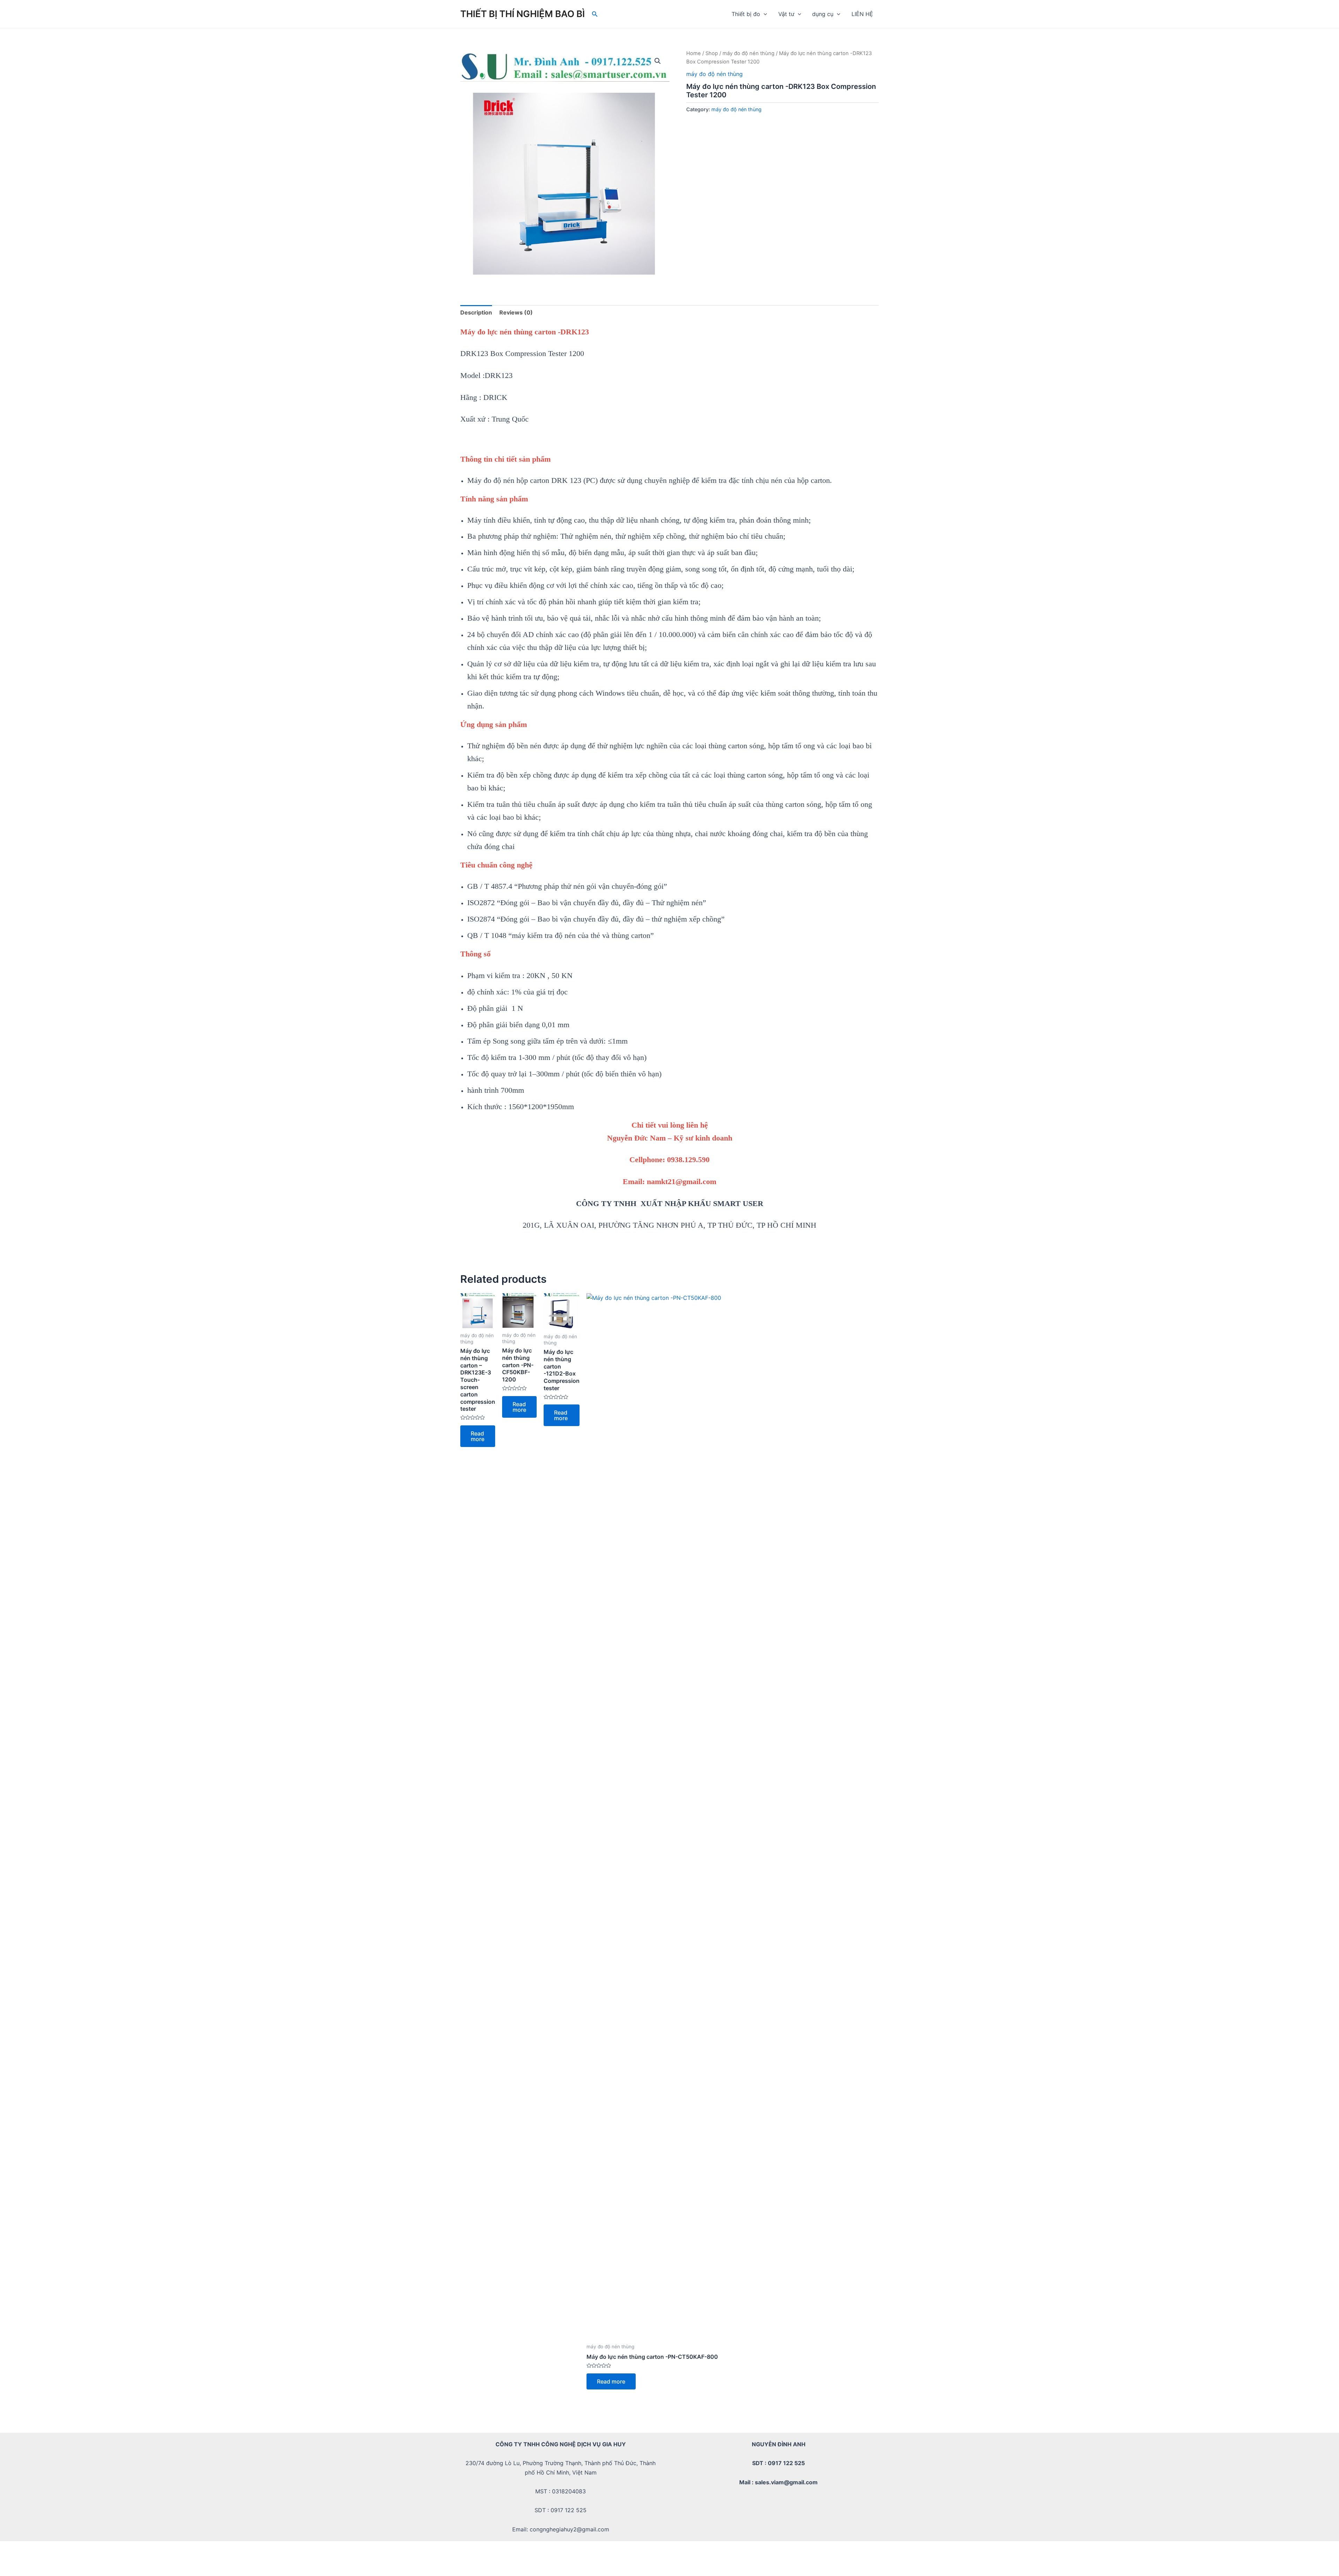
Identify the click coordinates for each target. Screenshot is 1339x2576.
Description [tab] (476, 312)
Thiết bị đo (746, 14)
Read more (478, 1436)
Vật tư (786, 14)
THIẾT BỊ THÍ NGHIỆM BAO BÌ (523, 14)
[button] (658, 61)
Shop (712, 53)
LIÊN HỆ (862, 14)
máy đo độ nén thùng (748, 53)
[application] (764, 14)
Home (694, 53)
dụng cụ (823, 14)
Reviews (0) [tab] (516, 312)
